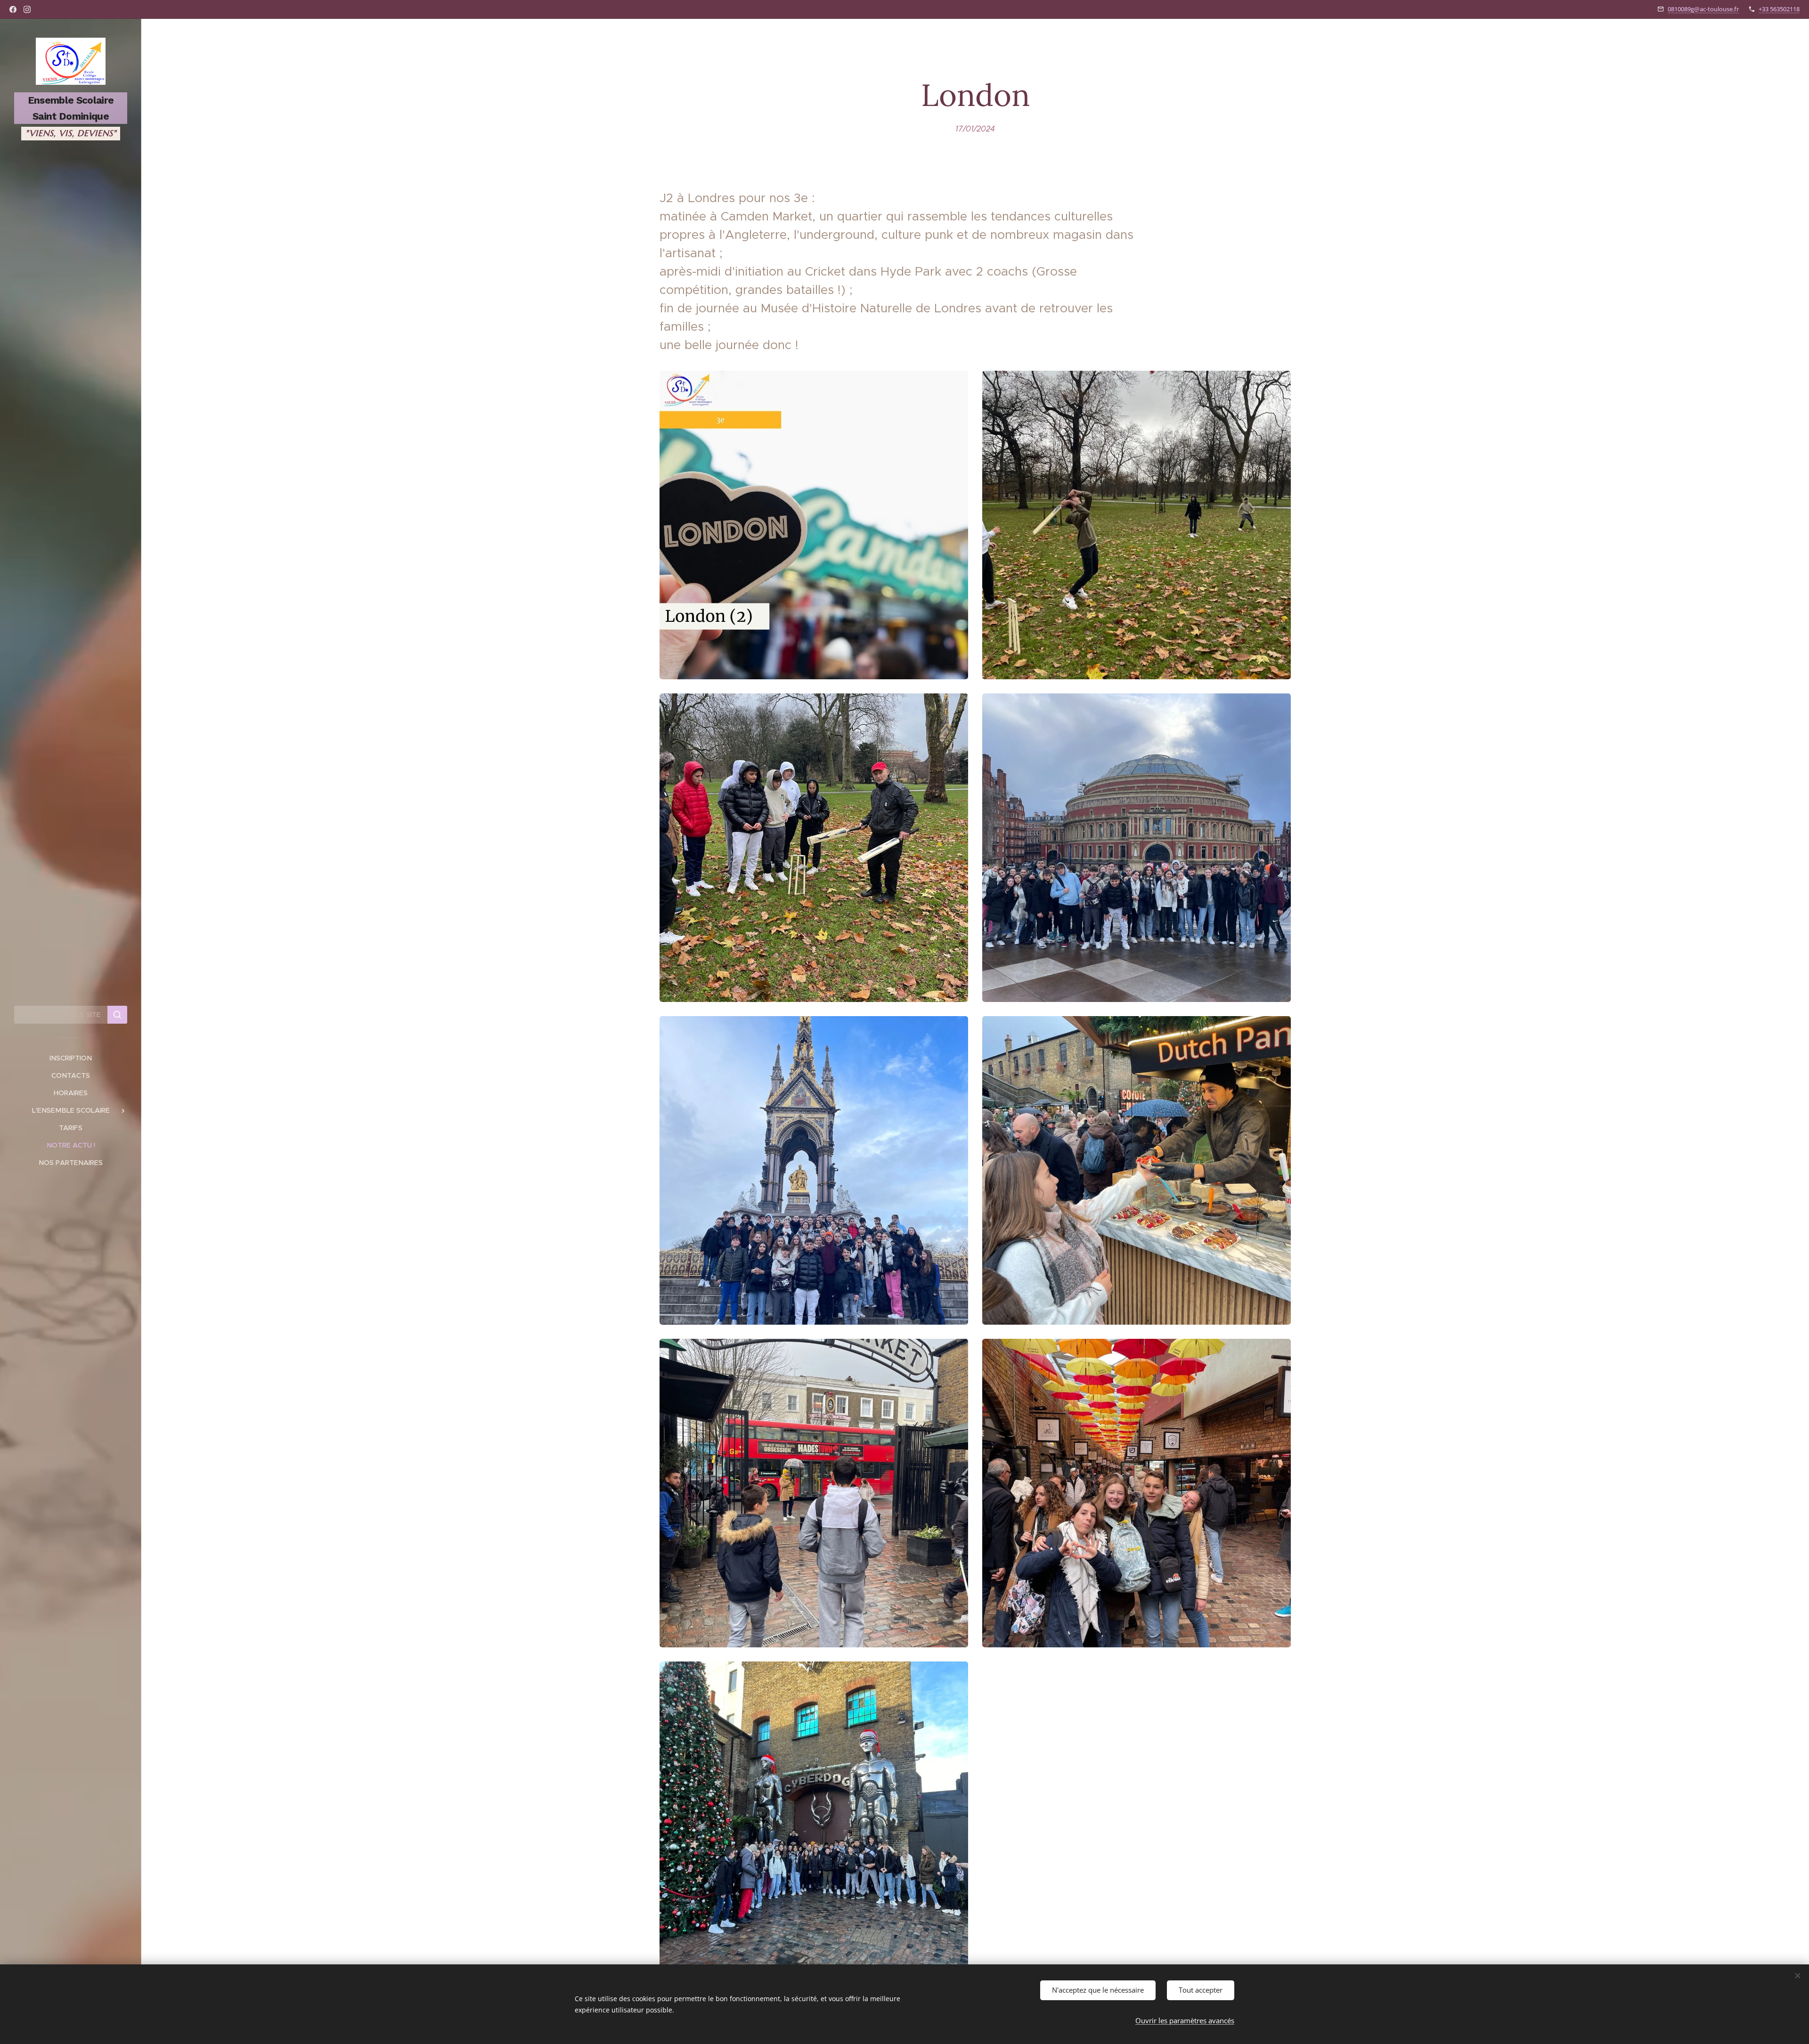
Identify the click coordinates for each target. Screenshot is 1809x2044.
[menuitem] (71, 1058)
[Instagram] (27, 9)
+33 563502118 (1779, 9)
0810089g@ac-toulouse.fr (1703, 9)
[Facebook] (13, 9)
